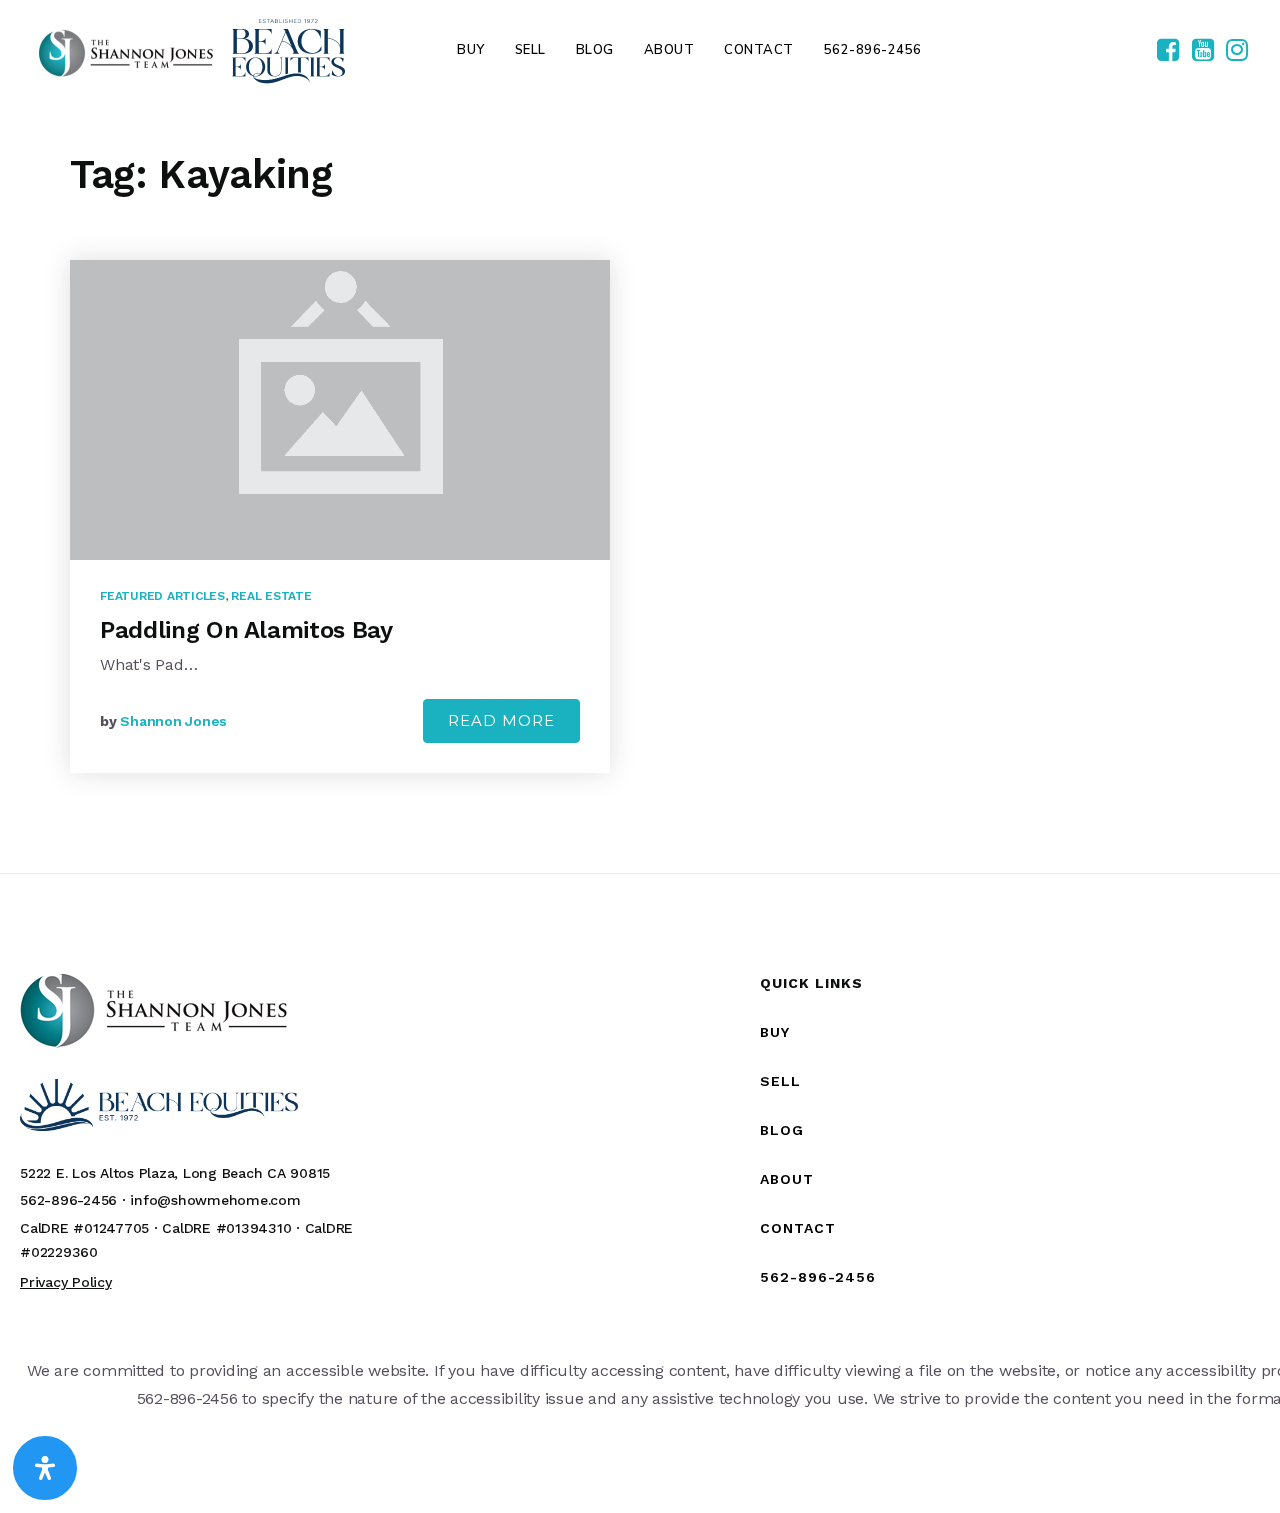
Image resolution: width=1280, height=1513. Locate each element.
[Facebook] (1168, 51)
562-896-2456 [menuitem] (873, 50)
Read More (501, 720)
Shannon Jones (173, 721)
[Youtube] (1203, 51)
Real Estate (271, 596)
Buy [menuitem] (471, 50)
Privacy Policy (66, 1282)
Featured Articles (162, 596)
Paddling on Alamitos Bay (246, 630)
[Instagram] (1237, 51)
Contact (798, 1228)
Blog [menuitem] (595, 50)
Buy (775, 1032)
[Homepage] (192, 50)
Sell (780, 1081)
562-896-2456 (818, 1277)
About (787, 1179)
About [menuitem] (669, 50)
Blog (782, 1130)
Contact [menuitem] (759, 50)
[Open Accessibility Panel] (45, 1468)
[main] (640, 486)
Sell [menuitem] (530, 50)
